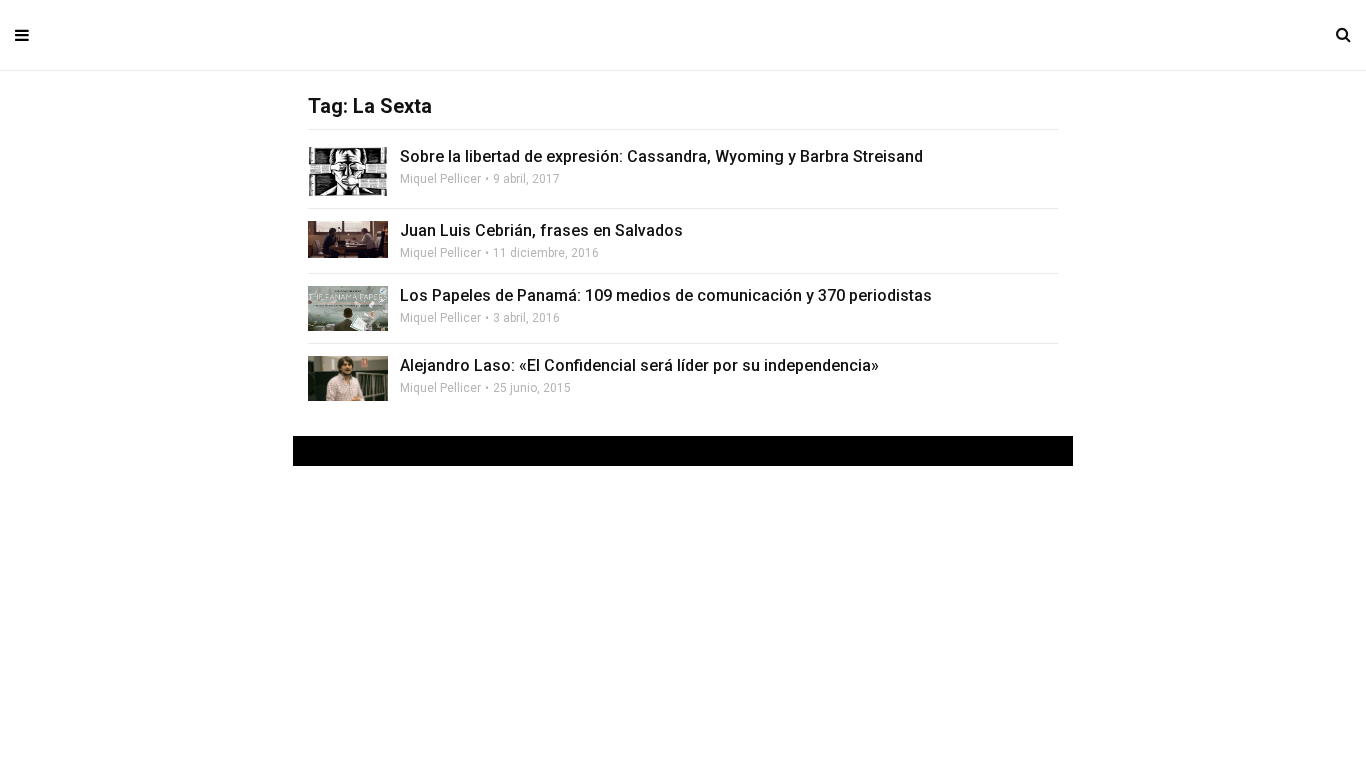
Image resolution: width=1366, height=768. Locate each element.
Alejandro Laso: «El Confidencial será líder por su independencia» (639, 365)
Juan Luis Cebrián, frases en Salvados (541, 230)
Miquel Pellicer (440, 179)
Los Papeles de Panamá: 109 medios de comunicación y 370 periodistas (666, 295)
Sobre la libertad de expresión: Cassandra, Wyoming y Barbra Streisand (661, 156)
